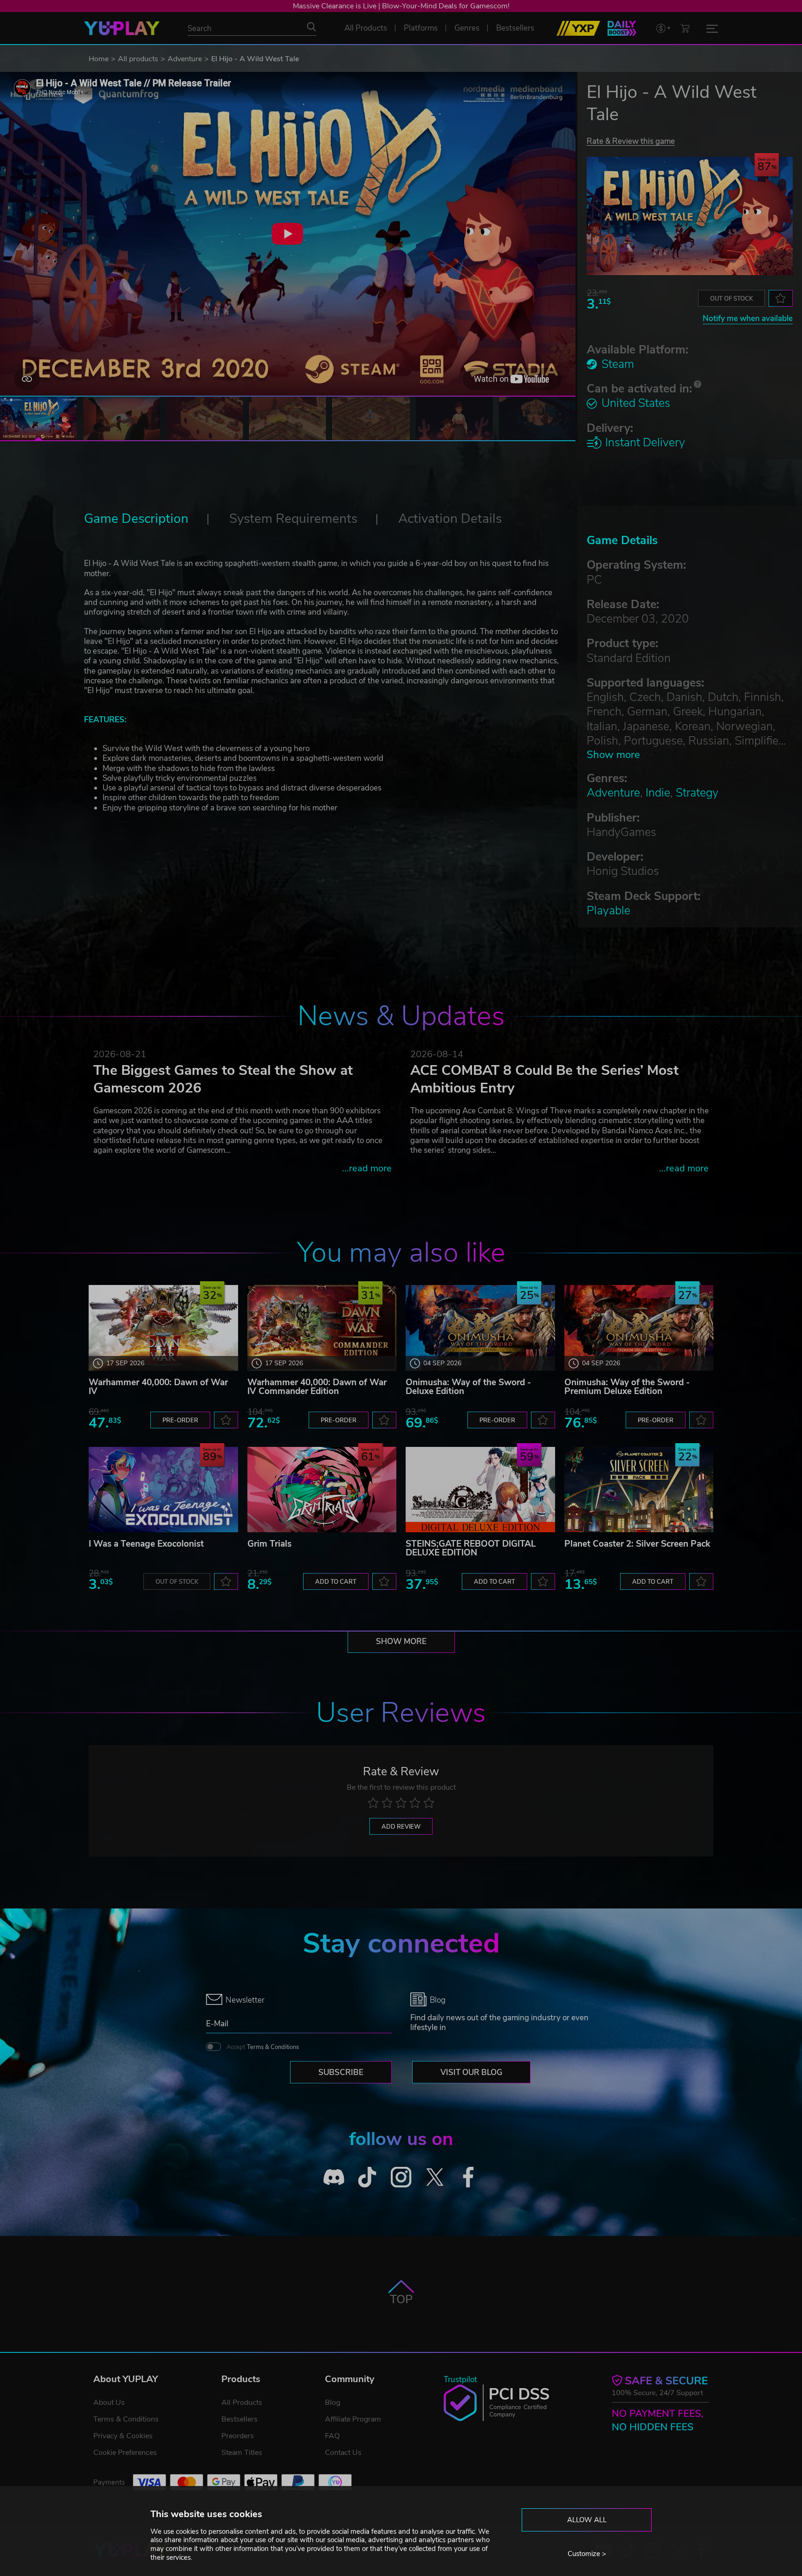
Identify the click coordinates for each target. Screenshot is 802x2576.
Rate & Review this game (631, 141)
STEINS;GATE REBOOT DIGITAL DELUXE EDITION (471, 1548)
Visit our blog (471, 2072)
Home (99, 59)
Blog (333, 2403)
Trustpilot (460, 2380)
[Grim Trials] (322, 1490)
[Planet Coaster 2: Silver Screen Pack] (639, 1490)
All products (138, 59)
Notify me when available (748, 318)
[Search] (311, 27)
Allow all (587, 2520)
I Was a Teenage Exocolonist (146, 1544)
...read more (367, 1168)
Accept (263, 2047)
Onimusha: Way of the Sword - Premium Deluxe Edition (627, 1387)
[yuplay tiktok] (367, 2177)
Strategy (697, 793)
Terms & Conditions (273, 2047)
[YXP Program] (578, 28)
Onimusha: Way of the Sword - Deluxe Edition (468, 1387)
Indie (658, 793)
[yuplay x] (435, 2177)
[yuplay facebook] (469, 2177)
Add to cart (336, 1582)
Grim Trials (269, 1544)
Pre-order (180, 1420)
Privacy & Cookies (123, 2436)
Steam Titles (242, 2453)
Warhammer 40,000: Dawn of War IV (158, 1387)
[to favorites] (781, 298)
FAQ (332, 2436)
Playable (608, 911)
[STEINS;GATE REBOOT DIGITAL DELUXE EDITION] (480, 1490)
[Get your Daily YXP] (622, 28)
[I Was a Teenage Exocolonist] (163, 1490)
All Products (242, 2403)
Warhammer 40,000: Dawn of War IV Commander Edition (317, 1387)
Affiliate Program (353, 2419)
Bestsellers (239, 2419)
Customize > (587, 2554)
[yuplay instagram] (401, 2177)
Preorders (238, 2436)
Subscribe (341, 2072)
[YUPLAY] (122, 28)
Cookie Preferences (125, 2453)
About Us (109, 2403)
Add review (401, 1827)
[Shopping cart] (685, 28)
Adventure (185, 59)
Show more (613, 755)
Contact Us (343, 2453)
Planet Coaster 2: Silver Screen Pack (637, 1544)
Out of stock (731, 299)
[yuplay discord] (334, 2177)
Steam (618, 364)
